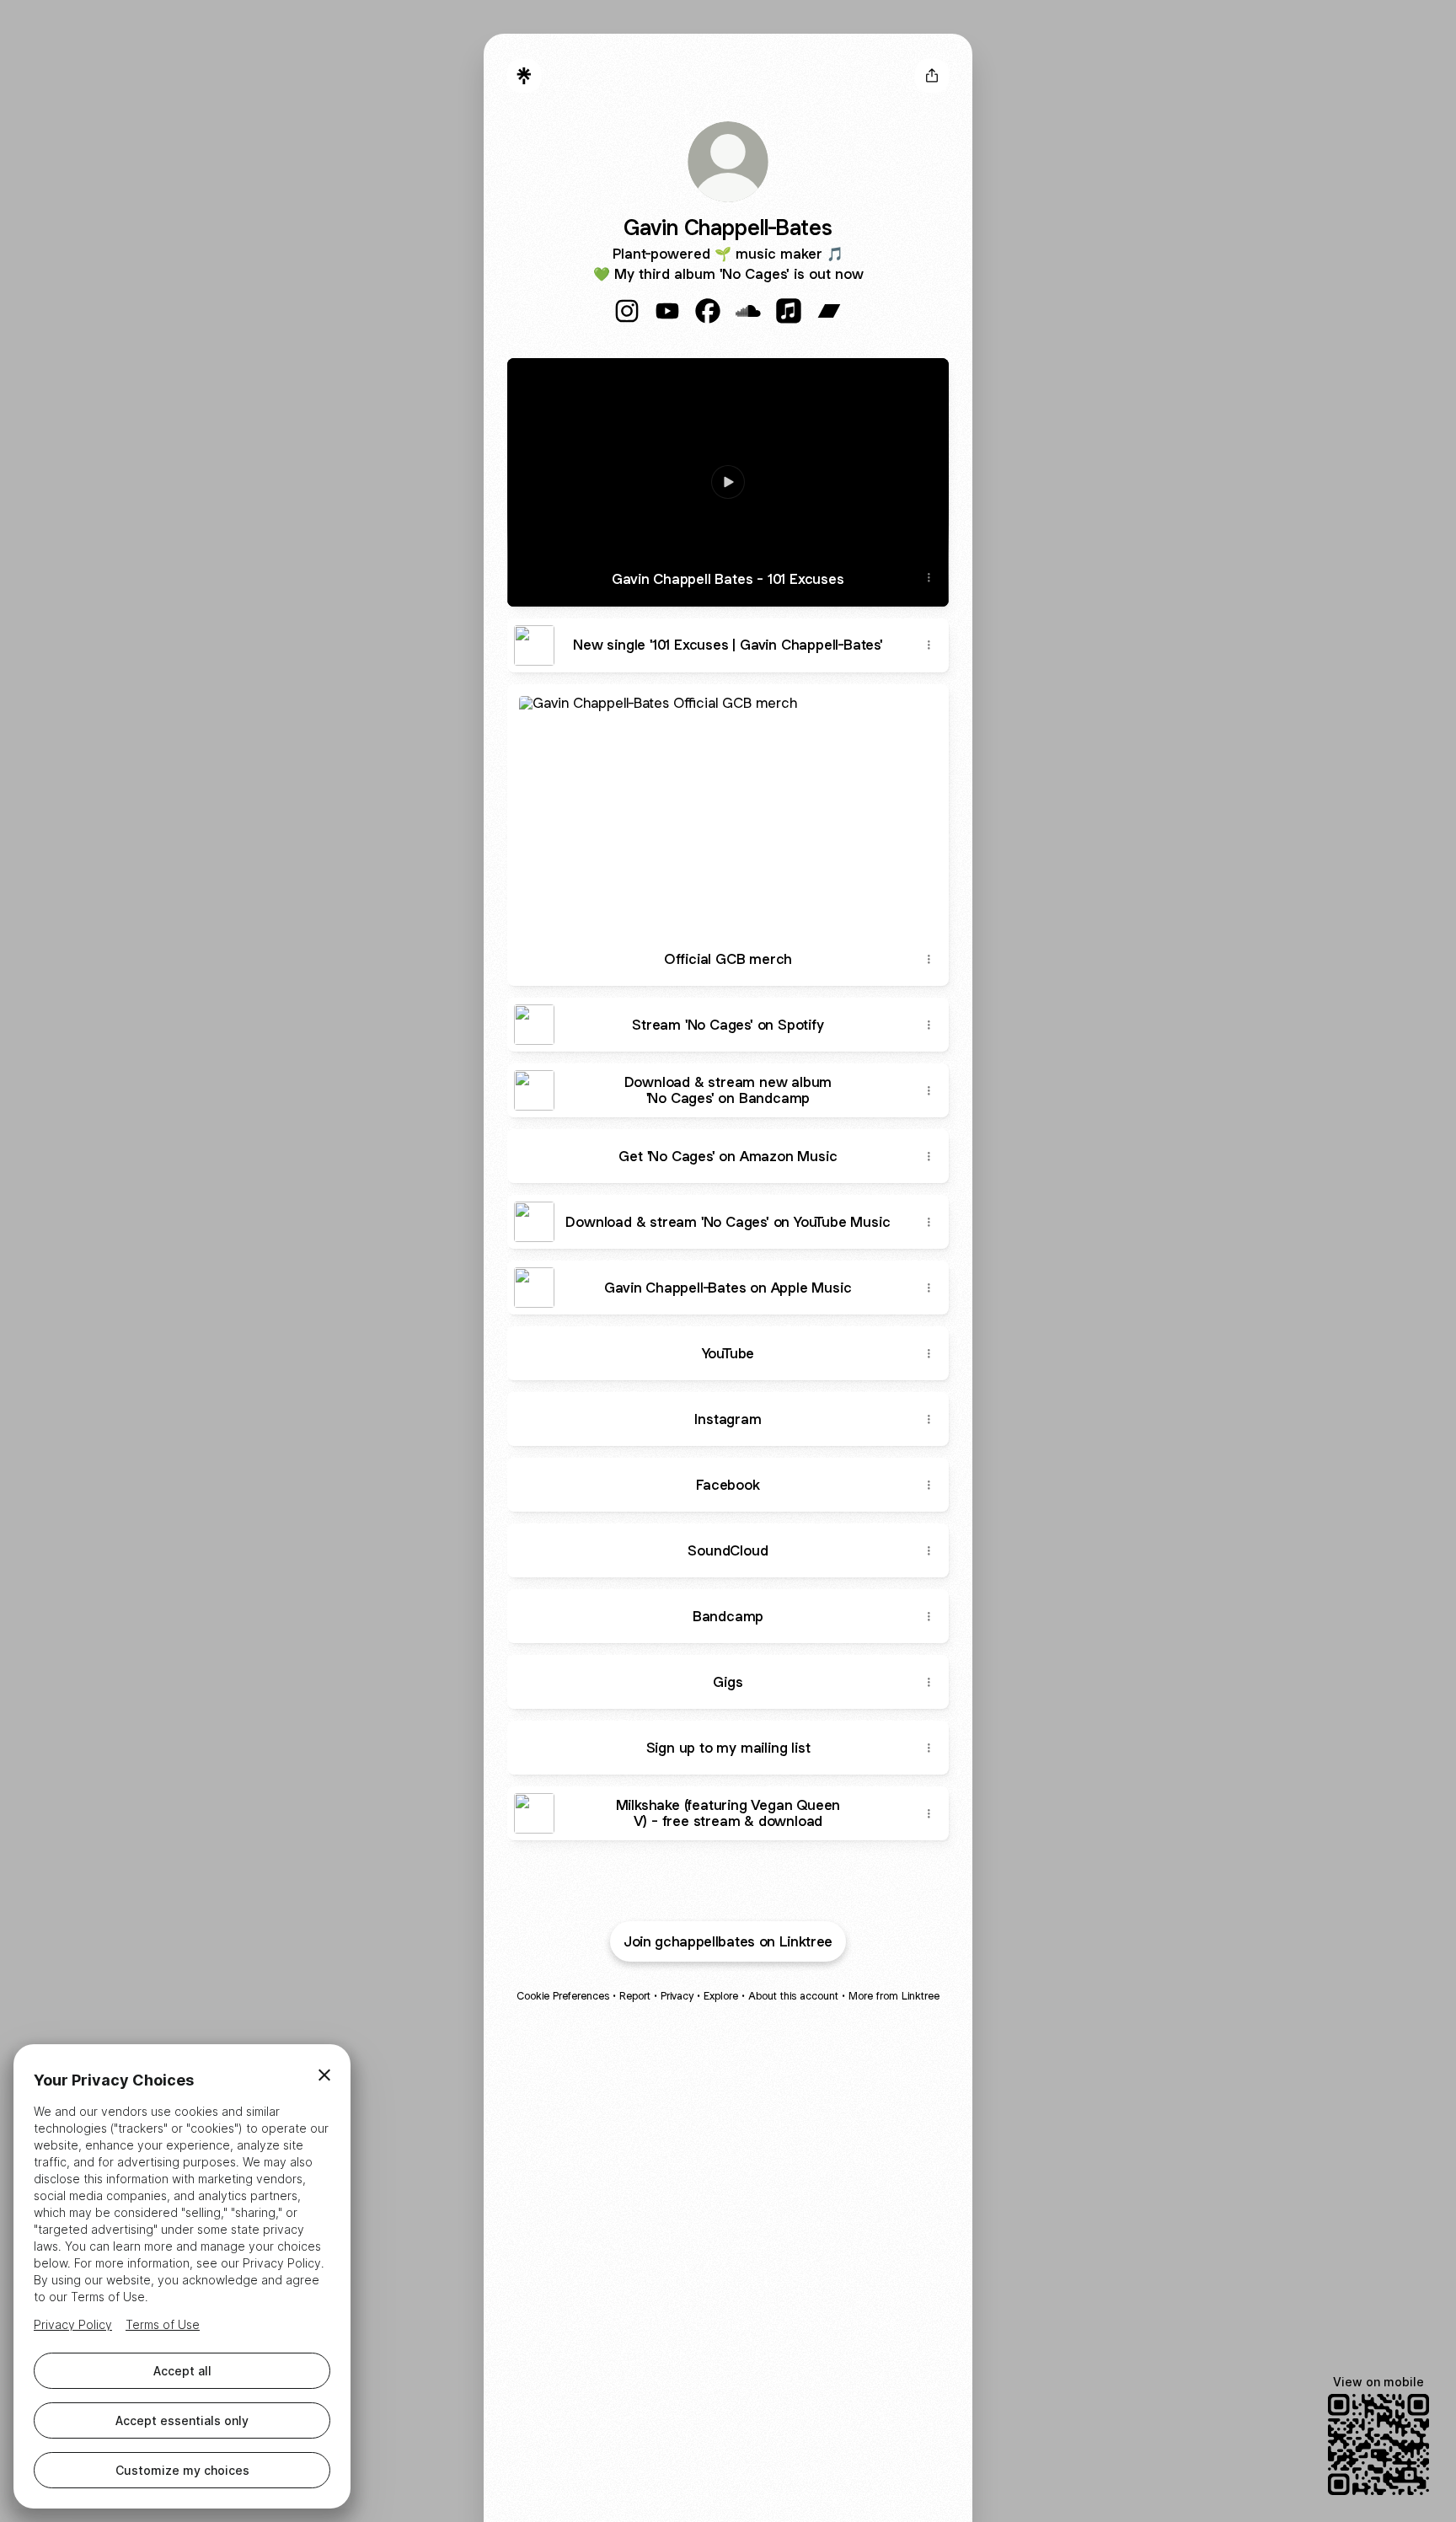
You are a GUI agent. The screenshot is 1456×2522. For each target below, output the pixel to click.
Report (635, 1996)
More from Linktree (894, 1996)
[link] (627, 311)
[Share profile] (932, 76)
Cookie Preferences (563, 1996)
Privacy (677, 1996)
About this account (793, 1996)
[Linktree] (524, 76)
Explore (721, 1996)
